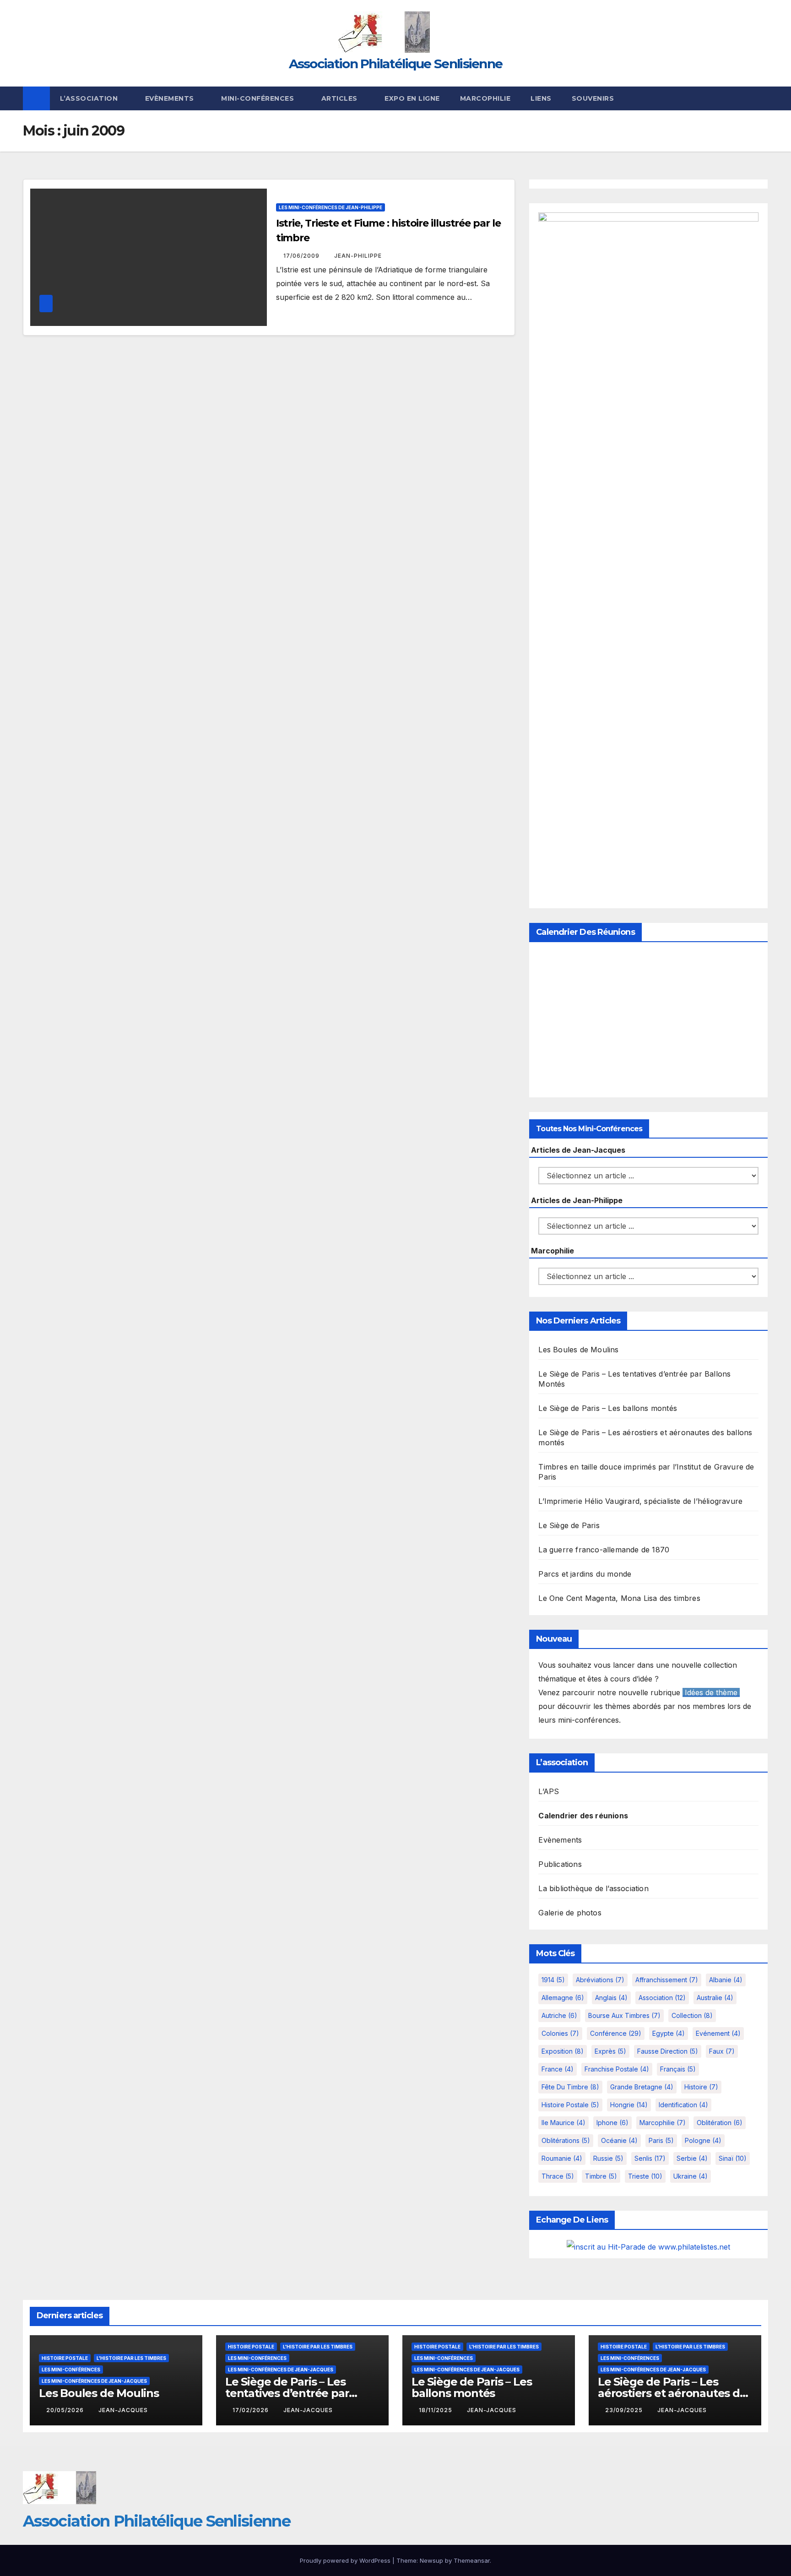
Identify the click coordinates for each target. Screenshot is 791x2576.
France (558, 2069)
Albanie (726, 1980)
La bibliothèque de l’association (593, 1888)
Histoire (701, 2087)
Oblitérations (566, 2140)
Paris (661, 2140)
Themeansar (472, 2560)
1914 (553, 1980)
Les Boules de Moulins (578, 1350)
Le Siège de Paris (569, 1525)
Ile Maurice (563, 2123)
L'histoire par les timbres (131, 2358)
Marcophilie (485, 98)
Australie (715, 1998)
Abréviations (600, 1980)
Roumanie (562, 2158)
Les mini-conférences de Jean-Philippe (330, 207)
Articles (341, 98)
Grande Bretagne (642, 2087)
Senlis (650, 2158)
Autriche (559, 2015)
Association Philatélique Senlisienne (396, 64)
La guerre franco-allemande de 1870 (604, 1550)
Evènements (171, 98)
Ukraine (691, 2176)
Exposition (563, 2051)
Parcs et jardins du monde (585, 1574)
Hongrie (629, 2105)
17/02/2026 (252, 2410)
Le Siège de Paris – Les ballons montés (608, 1408)
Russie (608, 2158)
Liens (541, 98)
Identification (683, 2105)
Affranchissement (667, 1980)
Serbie (692, 2158)
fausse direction (668, 2051)
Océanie (619, 2140)
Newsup (431, 2560)
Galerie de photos (570, 1913)
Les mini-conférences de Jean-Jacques (94, 2381)
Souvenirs (593, 98)
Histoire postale (570, 2105)
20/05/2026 (66, 2410)
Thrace (558, 2176)
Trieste (645, 2176)
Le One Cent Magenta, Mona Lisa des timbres (619, 1598)
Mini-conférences (259, 98)
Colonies (560, 2033)
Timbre (601, 2176)
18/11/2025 (436, 2410)
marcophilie (663, 2123)
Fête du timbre (570, 2087)
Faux (722, 2051)
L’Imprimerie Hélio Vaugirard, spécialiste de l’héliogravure (640, 1501)
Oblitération (720, 2123)
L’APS (549, 1791)
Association (662, 1998)
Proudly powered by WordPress (346, 2560)
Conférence (616, 2033)
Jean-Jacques (123, 2410)
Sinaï (733, 2158)
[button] (762, 98)
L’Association (90, 98)
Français (678, 2069)
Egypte (669, 2033)
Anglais (611, 1998)
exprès (610, 2051)
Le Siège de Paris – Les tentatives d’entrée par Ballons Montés (287, 2393)
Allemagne (563, 1998)
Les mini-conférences (71, 2370)
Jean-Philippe (358, 256)
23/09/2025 (625, 2410)
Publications (560, 1864)
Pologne (703, 2140)
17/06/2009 (302, 256)
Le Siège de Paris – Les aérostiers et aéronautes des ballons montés (675, 2393)
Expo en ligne (412, 98)
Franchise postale (617, 2069)
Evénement (718, 2033)
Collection (692, 2015)
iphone (612, 2123)
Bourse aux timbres (624, 2015)
